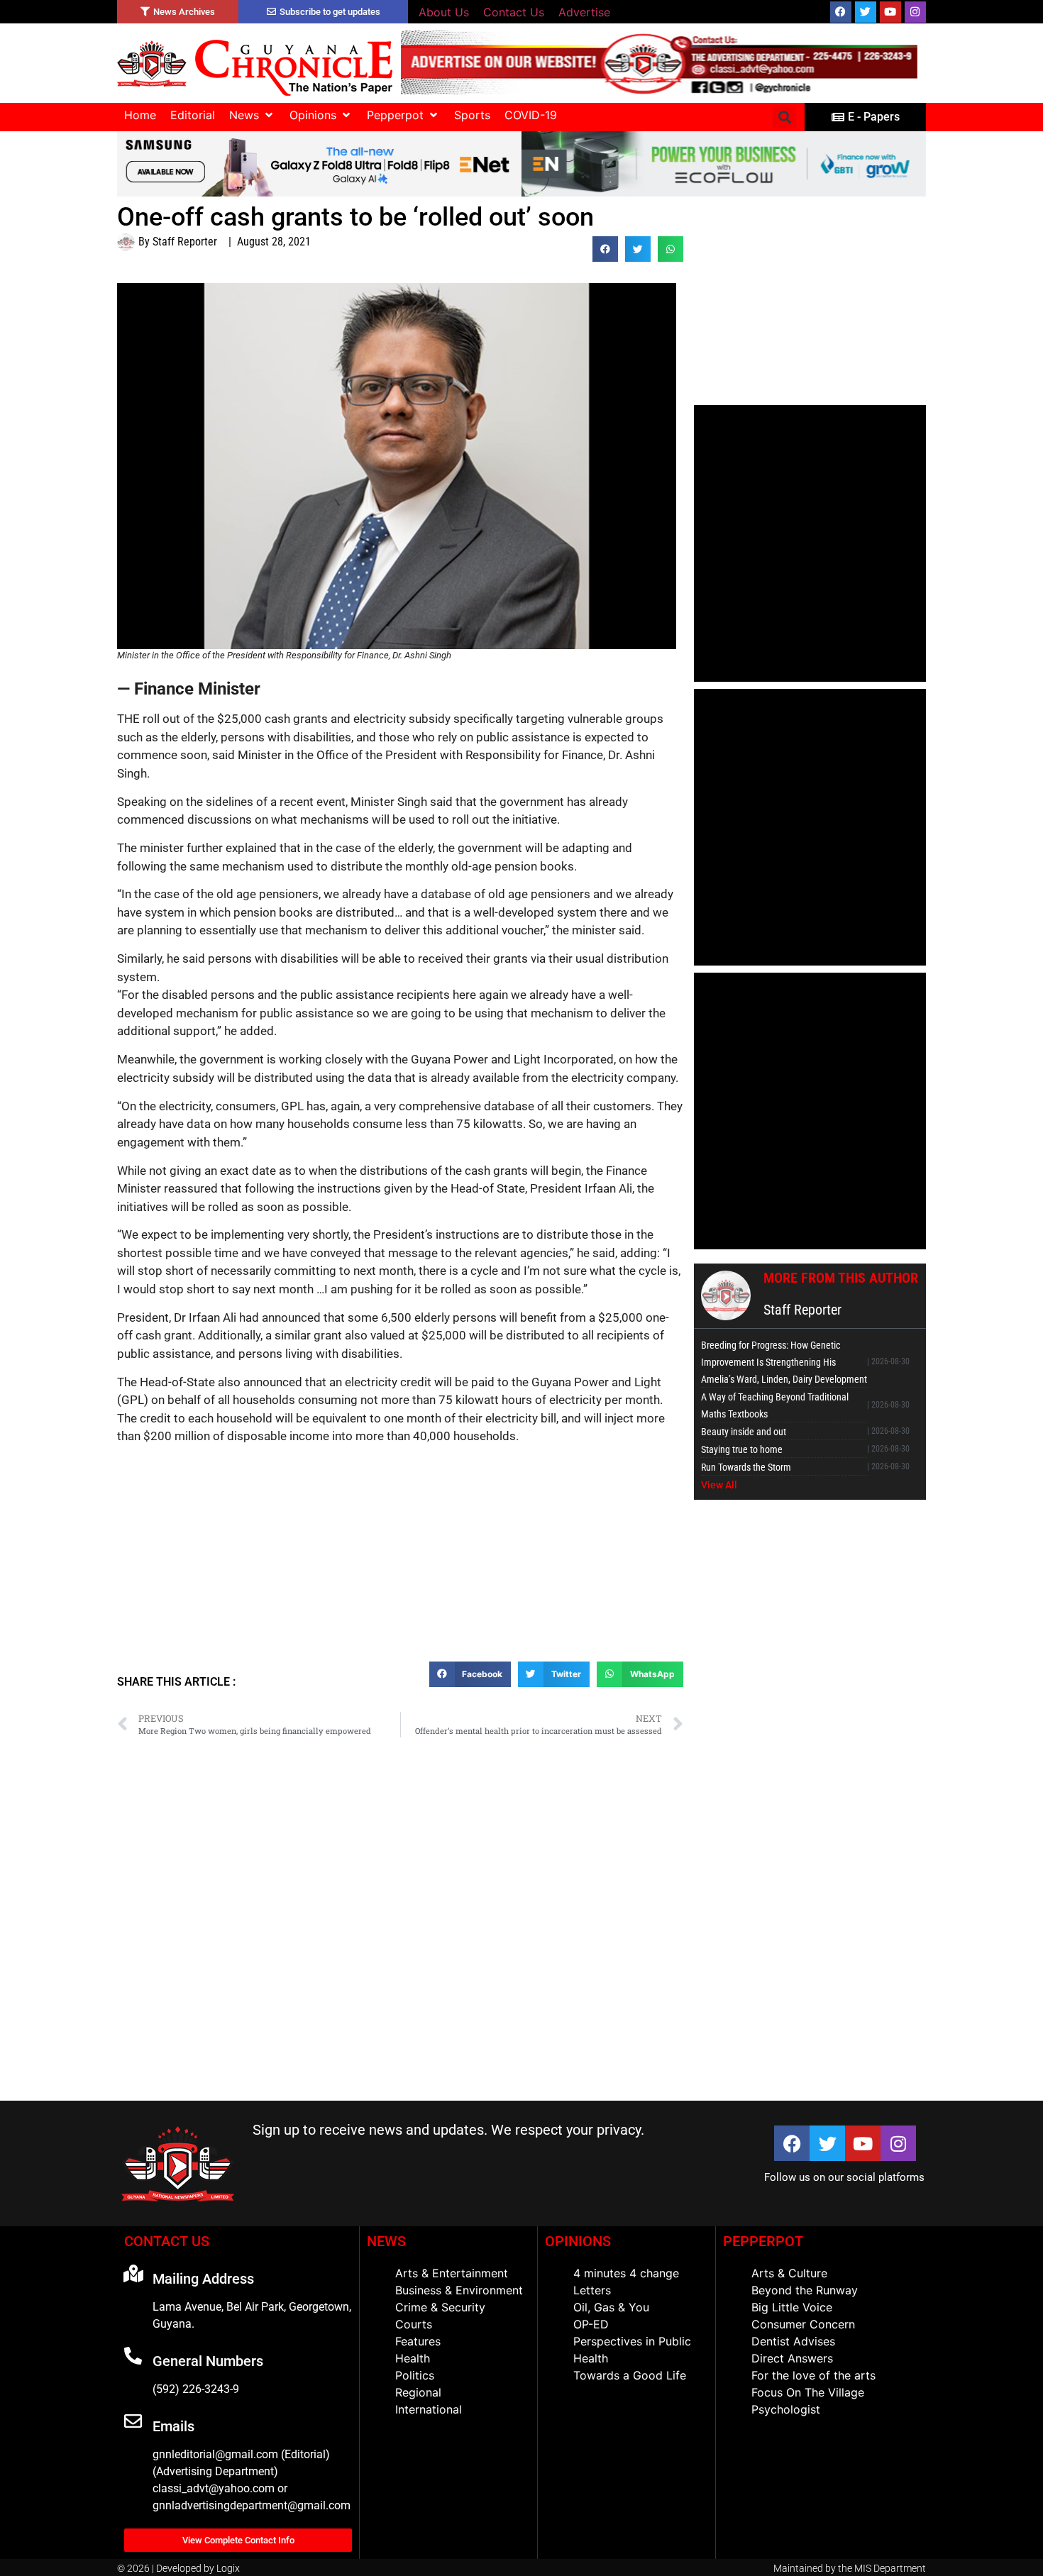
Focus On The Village (808, 2392)
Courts (414, 2324)
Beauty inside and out (744, 1432)
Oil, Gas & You (611, 2307)
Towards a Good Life (630, 2375)
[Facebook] (841, 12)
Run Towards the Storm (746, 1467)
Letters (592, 2290)
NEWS (386, 2241)
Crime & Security (440, 2307)
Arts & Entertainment (452, 2273)
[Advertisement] (400, 1559)
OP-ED (591, 2324)
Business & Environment (459, 2290)
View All (719, 1485)
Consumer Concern (803, 2324)
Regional (418, 2392)
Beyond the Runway (805, 2290)
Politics (415, 2375)
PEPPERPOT (763, 2241)
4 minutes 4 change (626, 2273)
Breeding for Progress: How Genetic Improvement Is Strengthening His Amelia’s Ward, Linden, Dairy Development (784, 1362)
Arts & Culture (789, 2273)
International (429, 2409)
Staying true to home (742, 1449)
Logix (228, 2568)
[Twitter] (866, 12)
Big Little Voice (792, 2307)
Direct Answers (792, 2358)
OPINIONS (578, 2241)
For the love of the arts (813, 2375)
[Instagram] (915, 12)
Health (413, 2358)
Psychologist (786, 2409)
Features (418, 2341)
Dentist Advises (793, 2341)
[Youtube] (890, 12)
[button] (252, 115)
